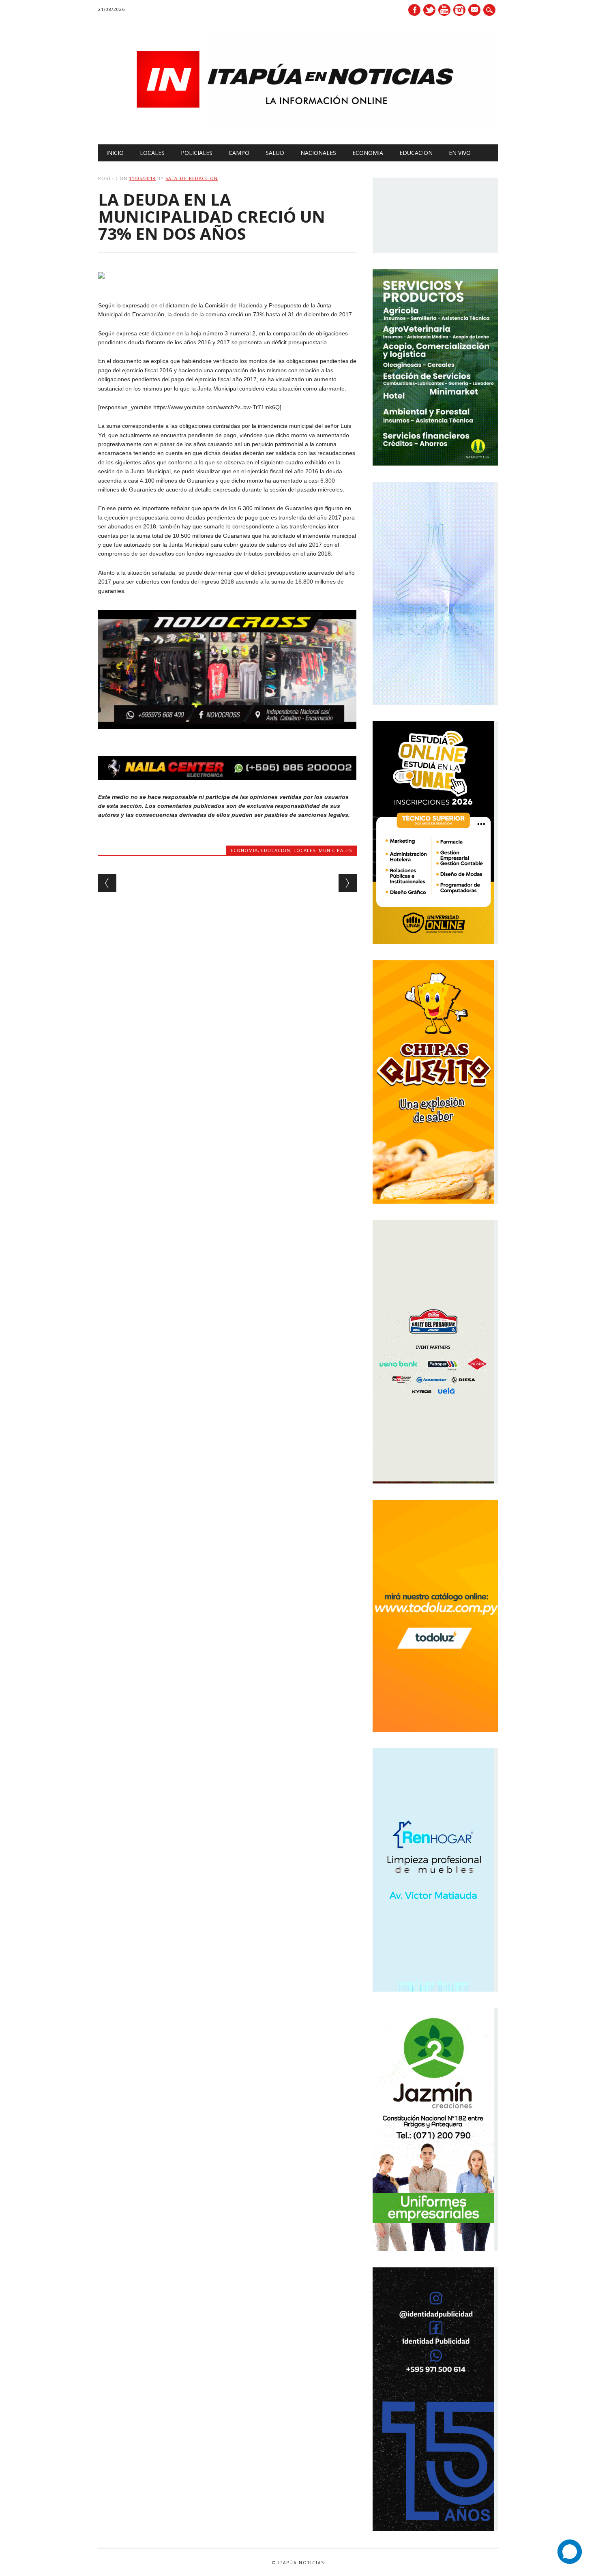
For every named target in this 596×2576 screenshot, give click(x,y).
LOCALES (152, 153)
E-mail (475, 11)
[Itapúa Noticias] (298, 128)
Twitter (429, 10)
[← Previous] (107, 883)
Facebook (414, 10)
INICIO (115, 153)
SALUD (275, 153)
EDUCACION (416, 153)
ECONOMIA (368, 153)
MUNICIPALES (335, 850)
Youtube (444, 10)
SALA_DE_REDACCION (192, 178)
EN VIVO (460, 153)
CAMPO (239, 153)
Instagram (459, 10)
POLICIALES (197, 153)
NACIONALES (318, 153)
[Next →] (348, 883)
